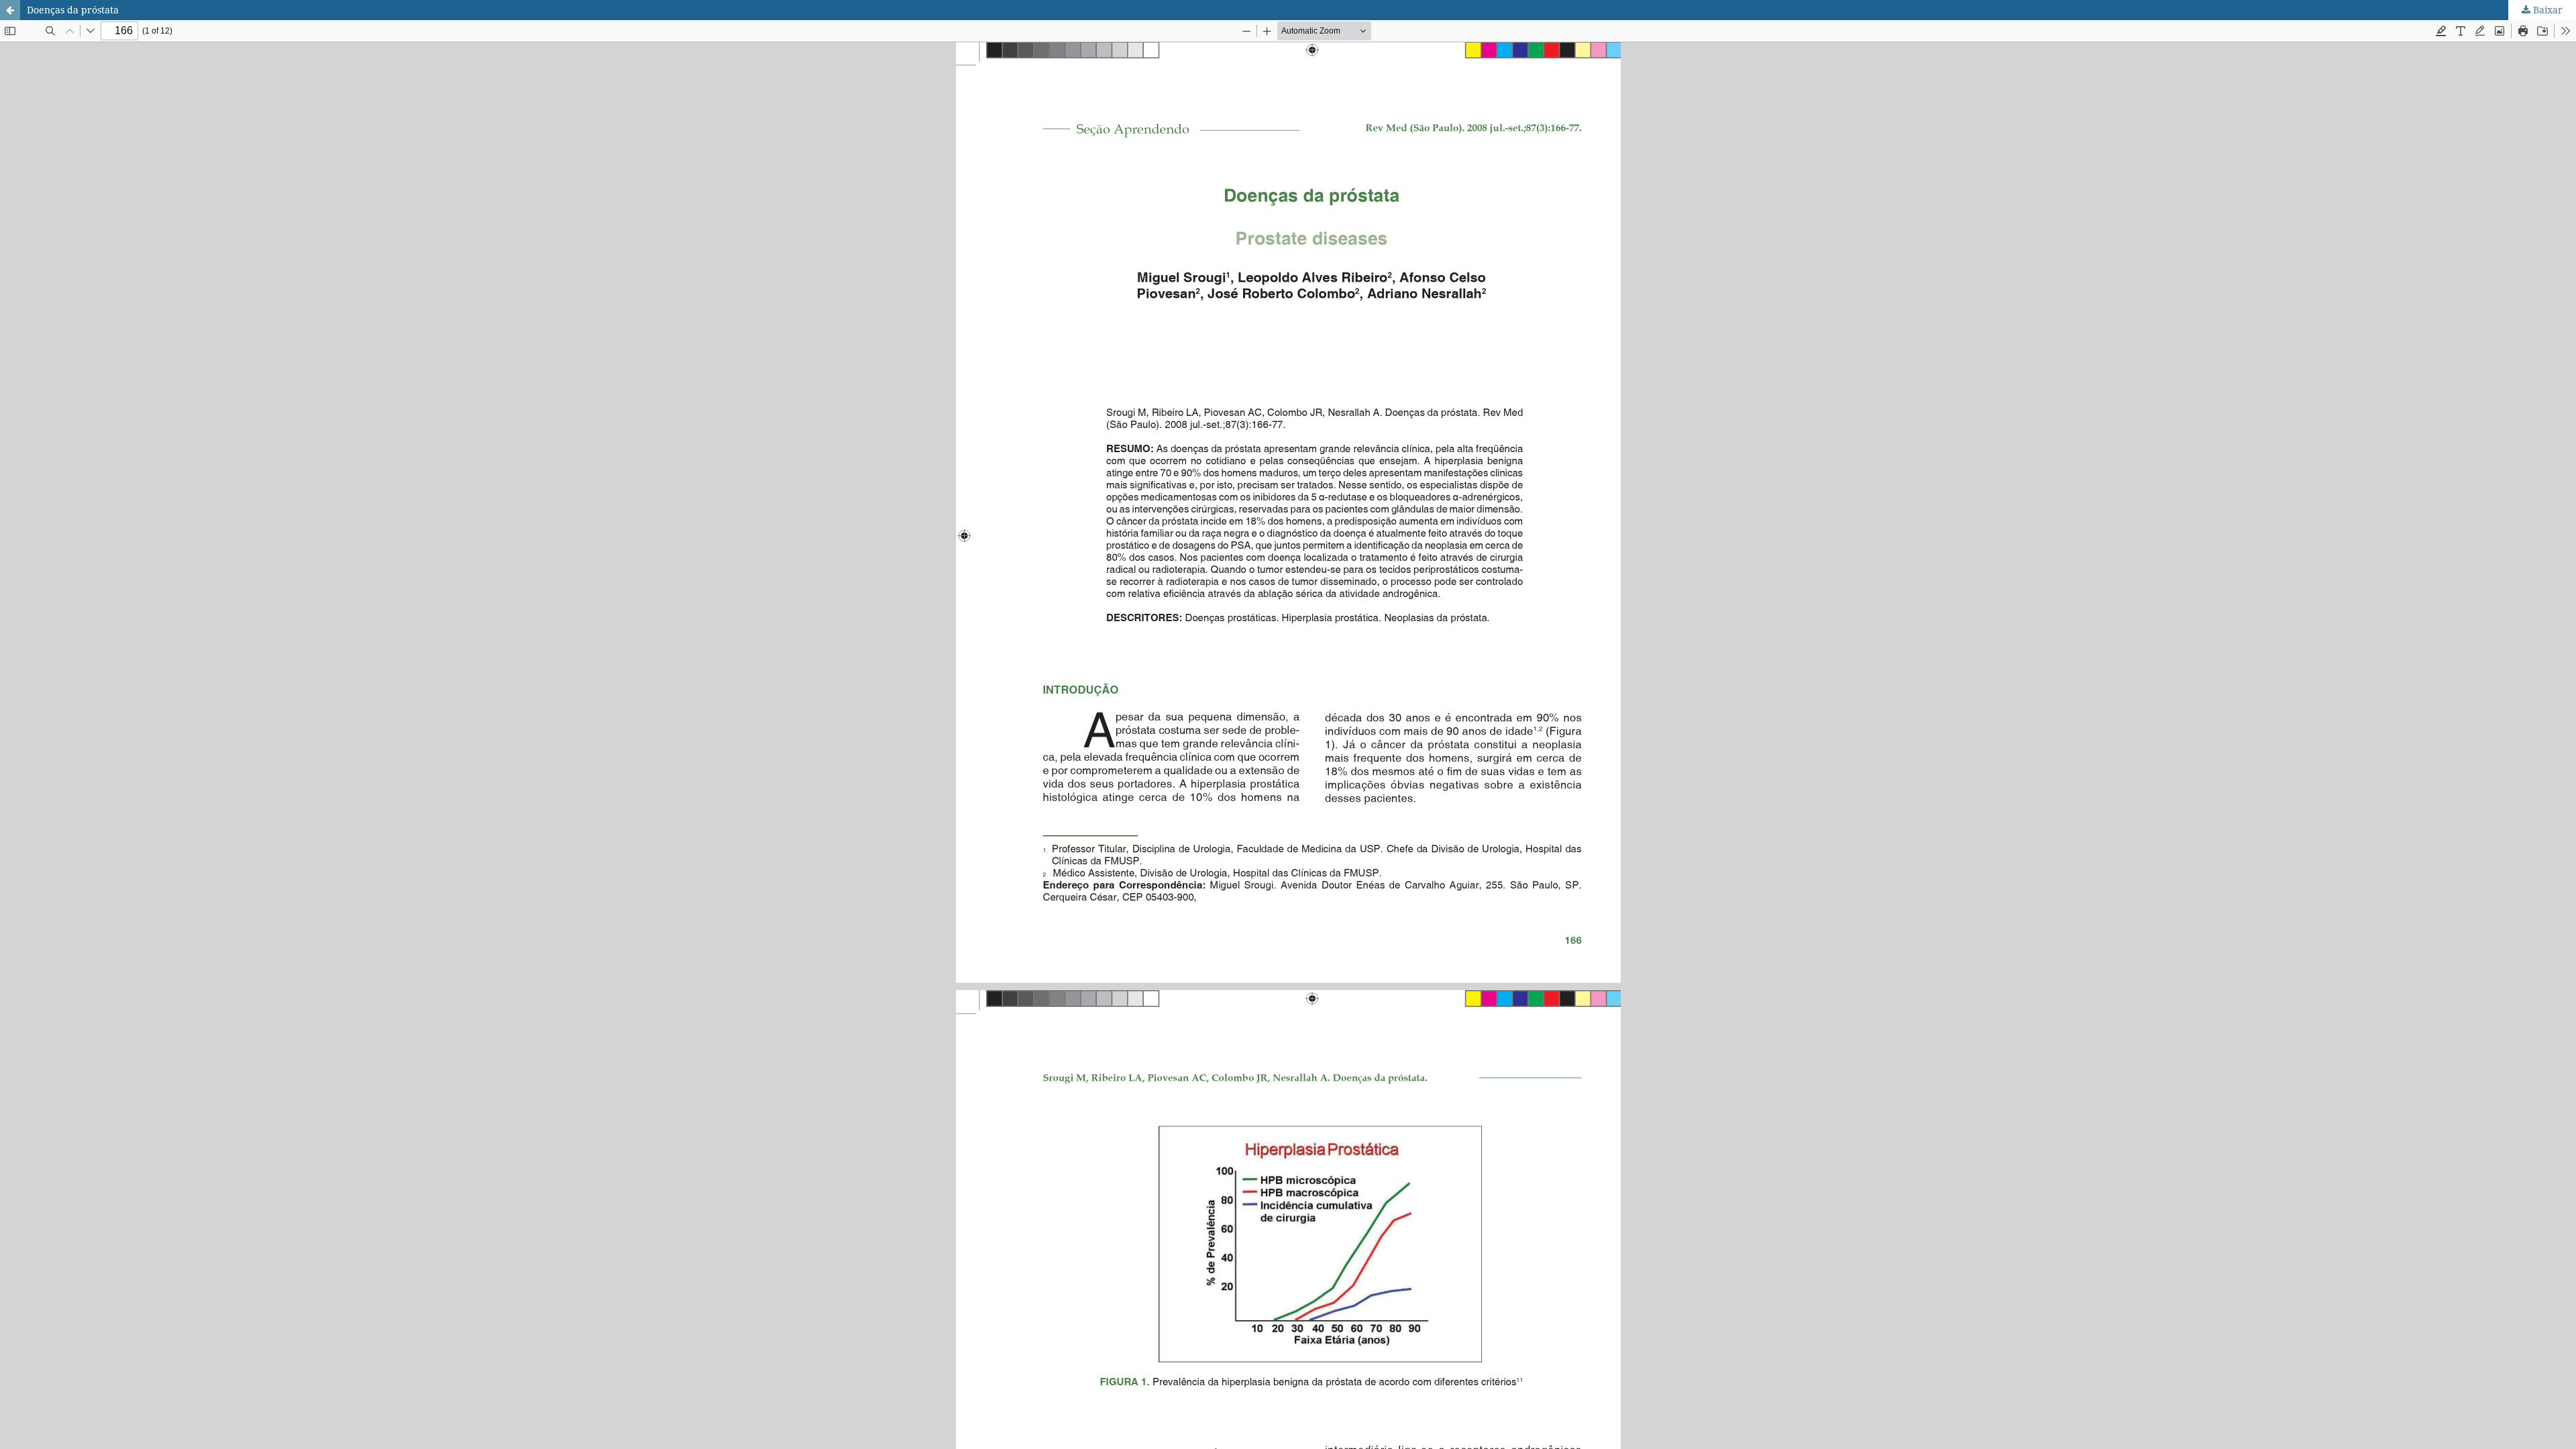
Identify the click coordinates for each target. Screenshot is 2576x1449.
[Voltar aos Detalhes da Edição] (10, 10)
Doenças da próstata (73, 10)
